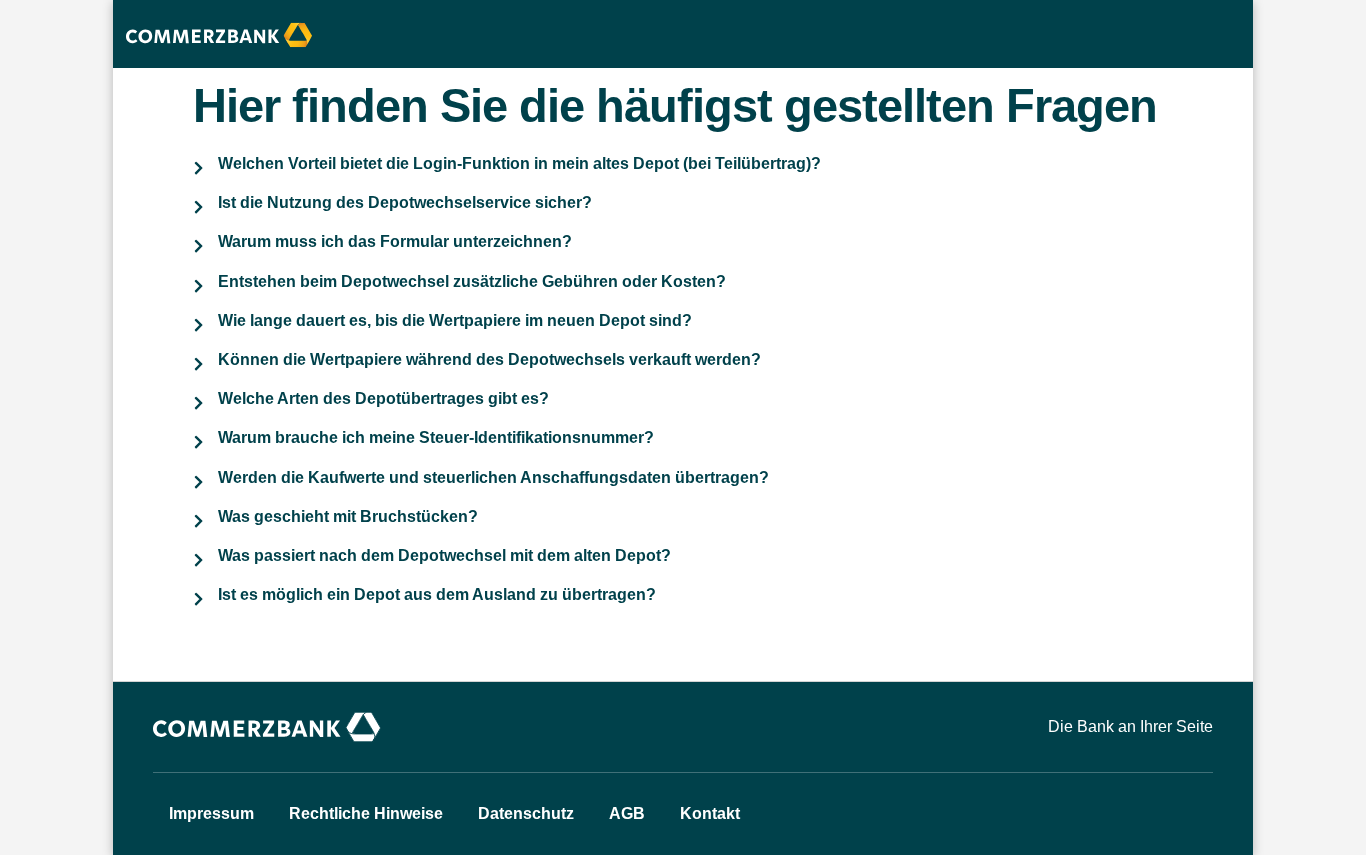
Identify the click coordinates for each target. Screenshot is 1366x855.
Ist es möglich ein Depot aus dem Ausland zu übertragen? (437, 594)
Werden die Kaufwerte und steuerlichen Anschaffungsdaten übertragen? (493, 477)
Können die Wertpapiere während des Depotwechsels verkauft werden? (489, 359)
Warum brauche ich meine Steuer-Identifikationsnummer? (436, 437)
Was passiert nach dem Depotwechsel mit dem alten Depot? (444, 555)
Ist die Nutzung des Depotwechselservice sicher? (405, 202)
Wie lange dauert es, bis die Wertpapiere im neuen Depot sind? (455, 320)
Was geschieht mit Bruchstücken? (348, 516)
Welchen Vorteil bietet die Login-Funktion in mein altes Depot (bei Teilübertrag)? (519, 163)
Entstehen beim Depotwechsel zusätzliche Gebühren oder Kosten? (472, 281)
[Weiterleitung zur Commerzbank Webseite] (268, 727)
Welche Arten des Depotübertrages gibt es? (383, 398)
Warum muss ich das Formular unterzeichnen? (395, 241)
